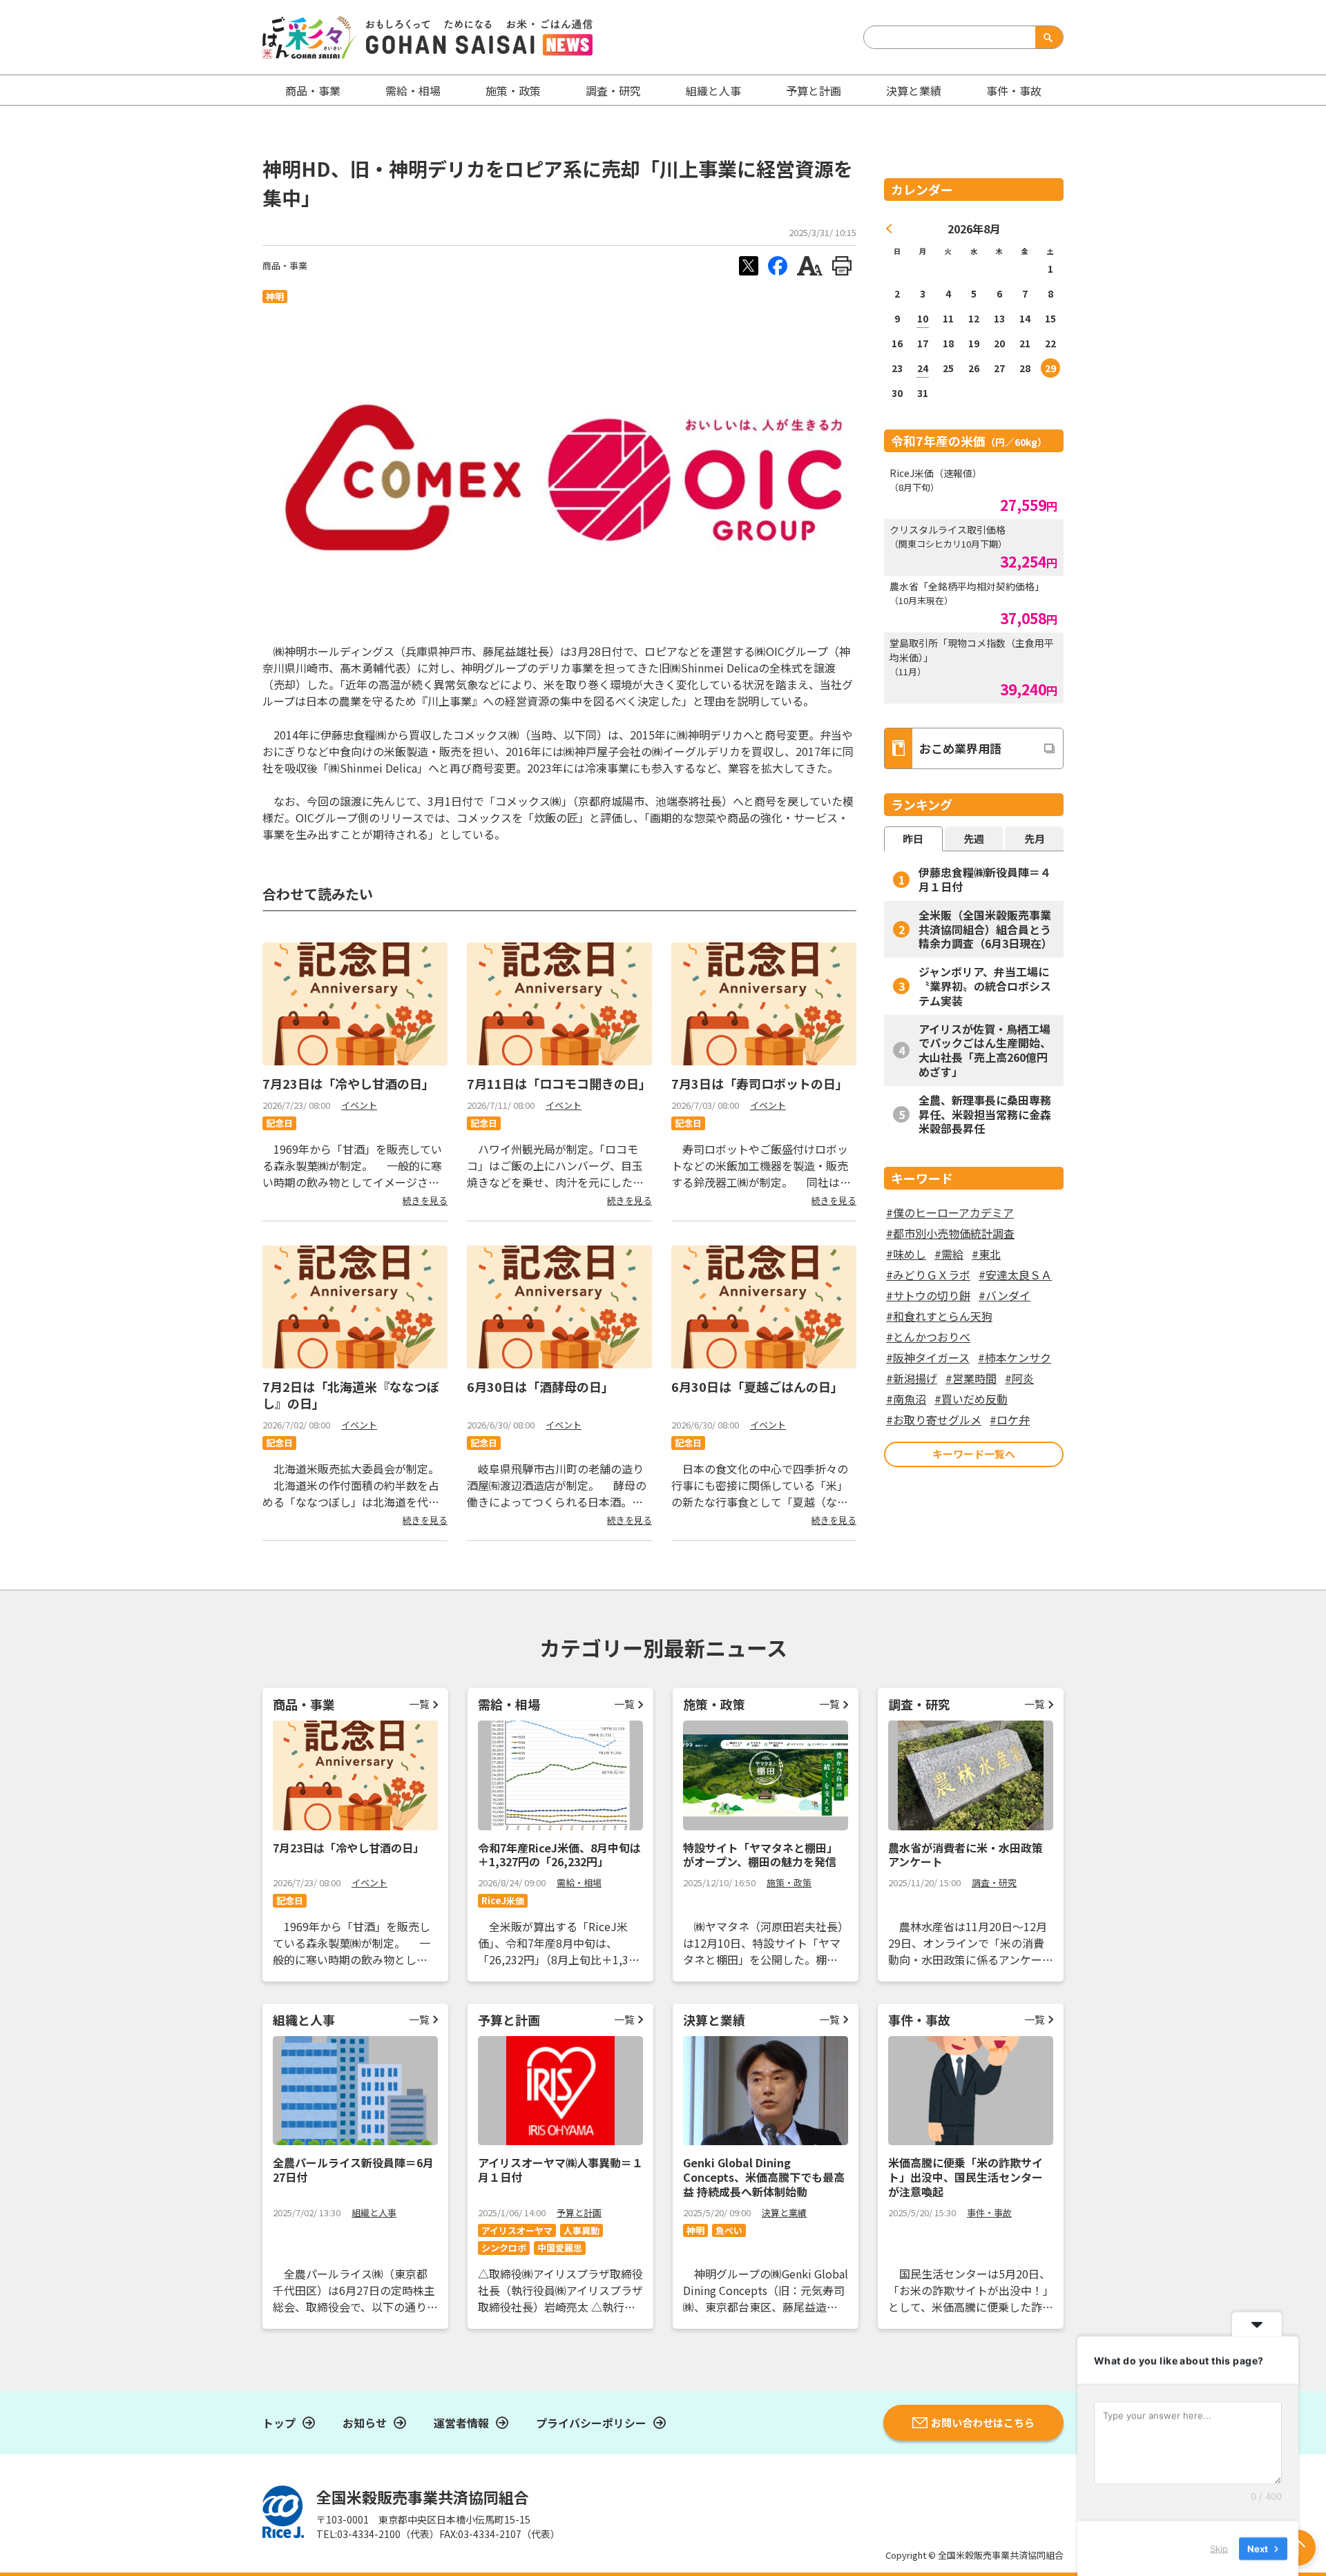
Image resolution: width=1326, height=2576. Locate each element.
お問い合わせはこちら (983, 2422)
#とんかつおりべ (928, 1337)
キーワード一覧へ (974, 1454)
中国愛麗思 (560, 2248)
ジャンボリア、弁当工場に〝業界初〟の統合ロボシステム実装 (985, 986)
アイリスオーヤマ (517, 2230)
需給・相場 (413, 90)
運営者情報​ (461, 2423)
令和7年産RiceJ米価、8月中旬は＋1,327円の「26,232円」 (559, 1855)
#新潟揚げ (912, 1378)
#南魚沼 (906, 1399)
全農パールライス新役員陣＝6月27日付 (353, 2170)
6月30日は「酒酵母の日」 (540, 1386)
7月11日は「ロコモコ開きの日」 (559, 1083)
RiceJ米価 (503, 1900)
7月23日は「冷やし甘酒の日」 (348, 1083)
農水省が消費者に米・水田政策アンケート (965, 1855)
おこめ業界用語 (960, 748)
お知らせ (365, 2423)
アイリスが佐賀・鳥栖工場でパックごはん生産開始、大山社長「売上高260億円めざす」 (985, 1050)
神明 (275, 297)
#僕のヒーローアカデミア (950, 1212)
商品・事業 (285, 265)
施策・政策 (513, 90)
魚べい (729, 2230)
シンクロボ (504, 2248)
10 (923, 318)
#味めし (906, 1254)
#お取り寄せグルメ (934, 1420)
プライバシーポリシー (591, 2423)
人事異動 (582, 2230)
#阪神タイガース (928, 1357)
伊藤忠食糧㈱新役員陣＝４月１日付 (985, 879)
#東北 (986, 1254)
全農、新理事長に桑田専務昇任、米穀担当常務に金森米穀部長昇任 (985, 1114)
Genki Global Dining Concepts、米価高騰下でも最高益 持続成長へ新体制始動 (764, 2177)
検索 (1046, 37)
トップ (279, 2423)
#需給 (949, 1254)
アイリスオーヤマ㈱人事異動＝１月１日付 (560, 2170)
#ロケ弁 (1010, 1420)
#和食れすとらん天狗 (939, 1316)
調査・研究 (613, 90)
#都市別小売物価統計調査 (950, 1233)
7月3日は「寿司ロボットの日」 (760, 1083)
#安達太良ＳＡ (1015, 1275)
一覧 (419, 1704)
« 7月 (890, 229)
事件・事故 (989, 2212)
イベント (359, 1105)
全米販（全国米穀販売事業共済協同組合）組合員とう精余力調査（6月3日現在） (986, 929)
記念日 (279, 1123)
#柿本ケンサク (1015, 1357)
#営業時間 (971, 1378)
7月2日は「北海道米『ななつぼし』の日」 (351, 1394)
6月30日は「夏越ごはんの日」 (757, 1386)
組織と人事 (713, 90)
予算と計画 (814, 90)
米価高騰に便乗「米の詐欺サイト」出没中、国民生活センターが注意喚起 (965, 2177)
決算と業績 (914, 90)
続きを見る (425, 1200)
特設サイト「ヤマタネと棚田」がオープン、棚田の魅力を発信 (760, 1855)
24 (923, 368)
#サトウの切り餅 (928, 1295)
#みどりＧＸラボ (928, 1275)
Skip (1219, 2548)
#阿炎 (1019, 1378)
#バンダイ (1005, 1295)
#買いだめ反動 (971, 1399)
